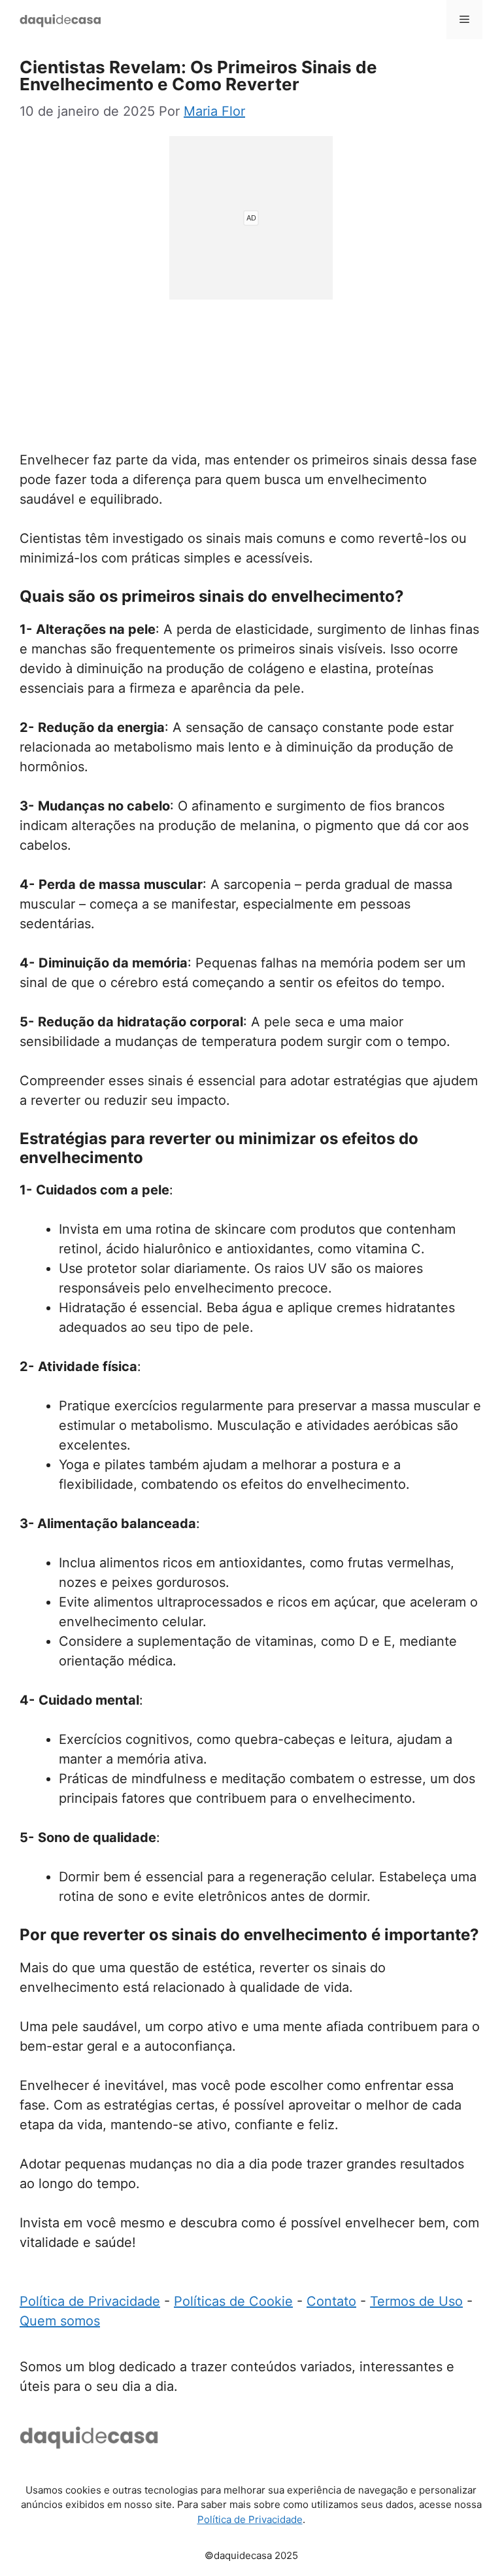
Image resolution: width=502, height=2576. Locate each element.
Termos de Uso (416, 2301)
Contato (331, 2301)
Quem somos (60, 2321)
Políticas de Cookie (233, 2301)
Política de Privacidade (90, 2301)
